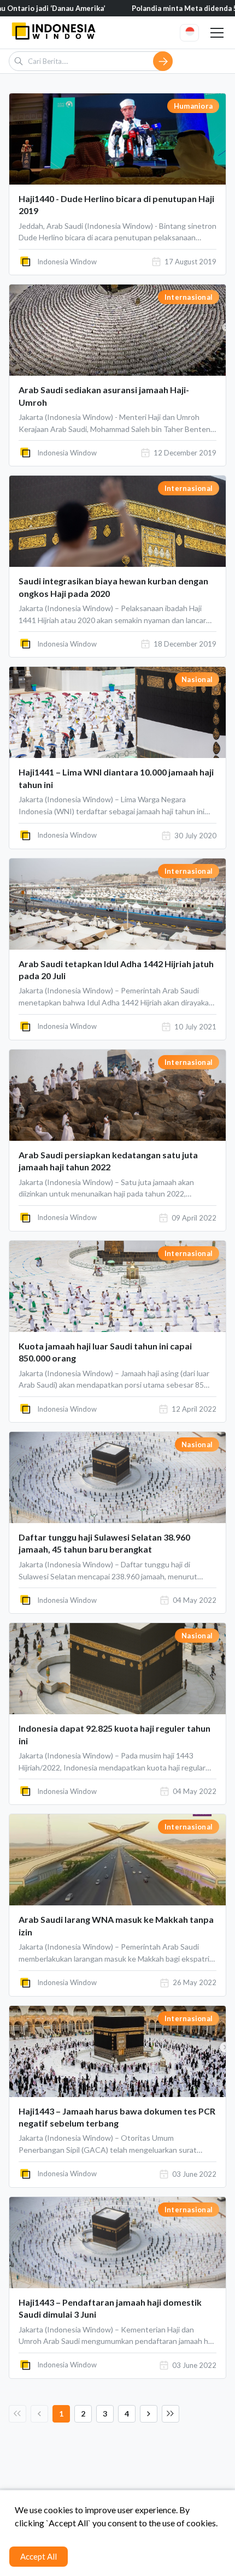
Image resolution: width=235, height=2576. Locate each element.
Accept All (39, 2556)
